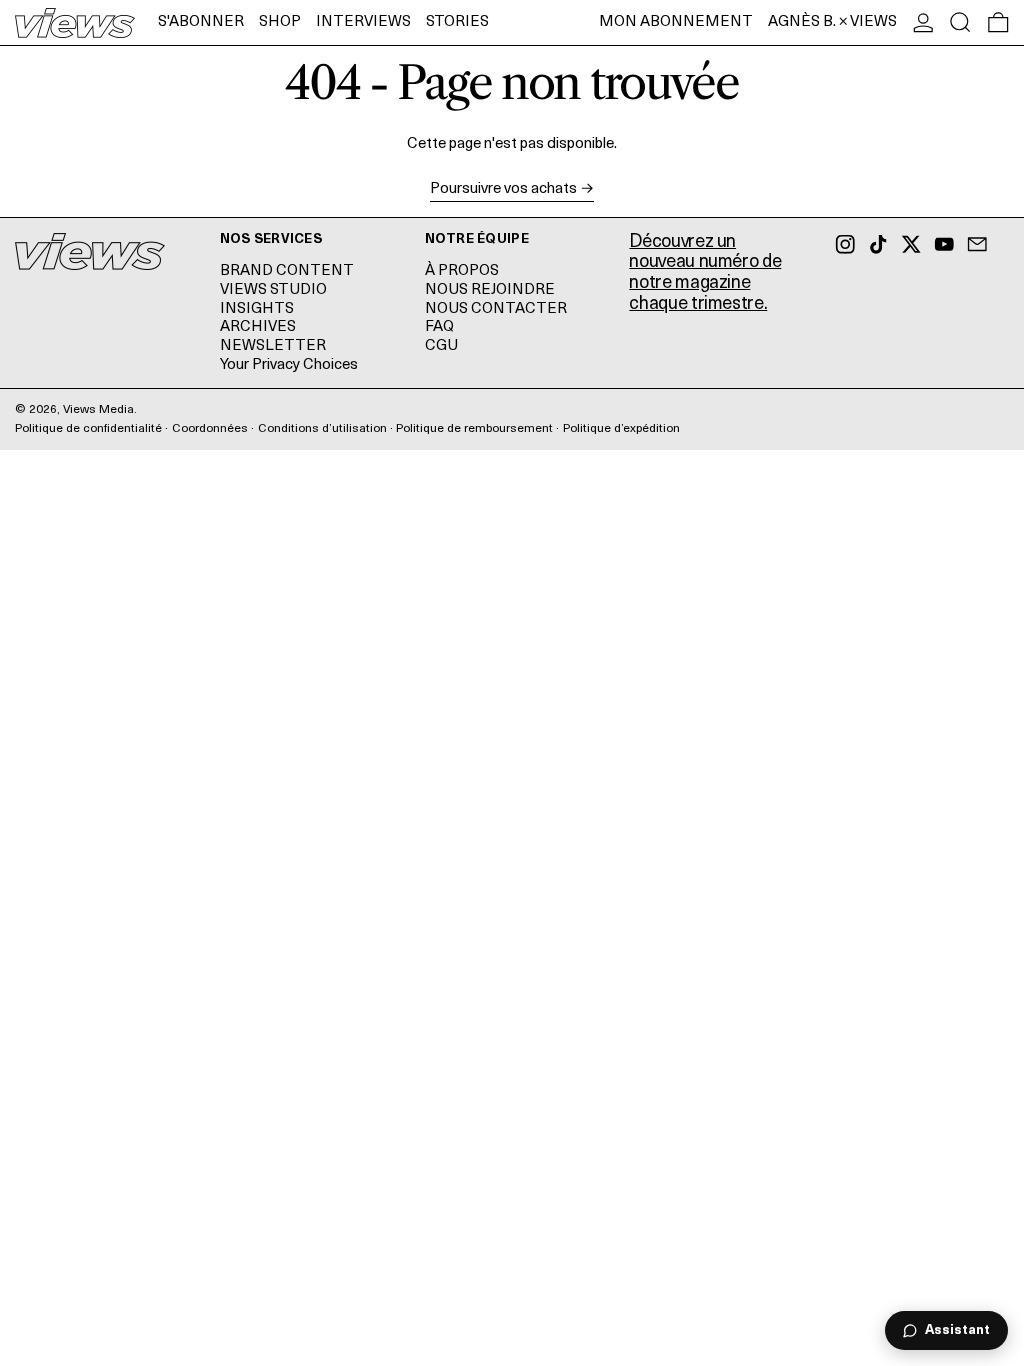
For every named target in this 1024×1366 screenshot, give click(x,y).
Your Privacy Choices (289, 365)
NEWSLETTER (273, 346)
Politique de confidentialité (88, 429)
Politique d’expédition (621, 429)
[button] (960, 22)
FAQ (439, 327)
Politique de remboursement (474, 429)
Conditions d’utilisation (322, 429)
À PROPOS (462, 271)
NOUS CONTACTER (496, 309)
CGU (441, 346)
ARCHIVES (258, 327)
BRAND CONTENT (287, 271)
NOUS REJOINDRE (490, 290)
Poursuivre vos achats (503, 189)
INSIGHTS (257, 309)
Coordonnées (210, 429)
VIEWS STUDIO (273, 290)
